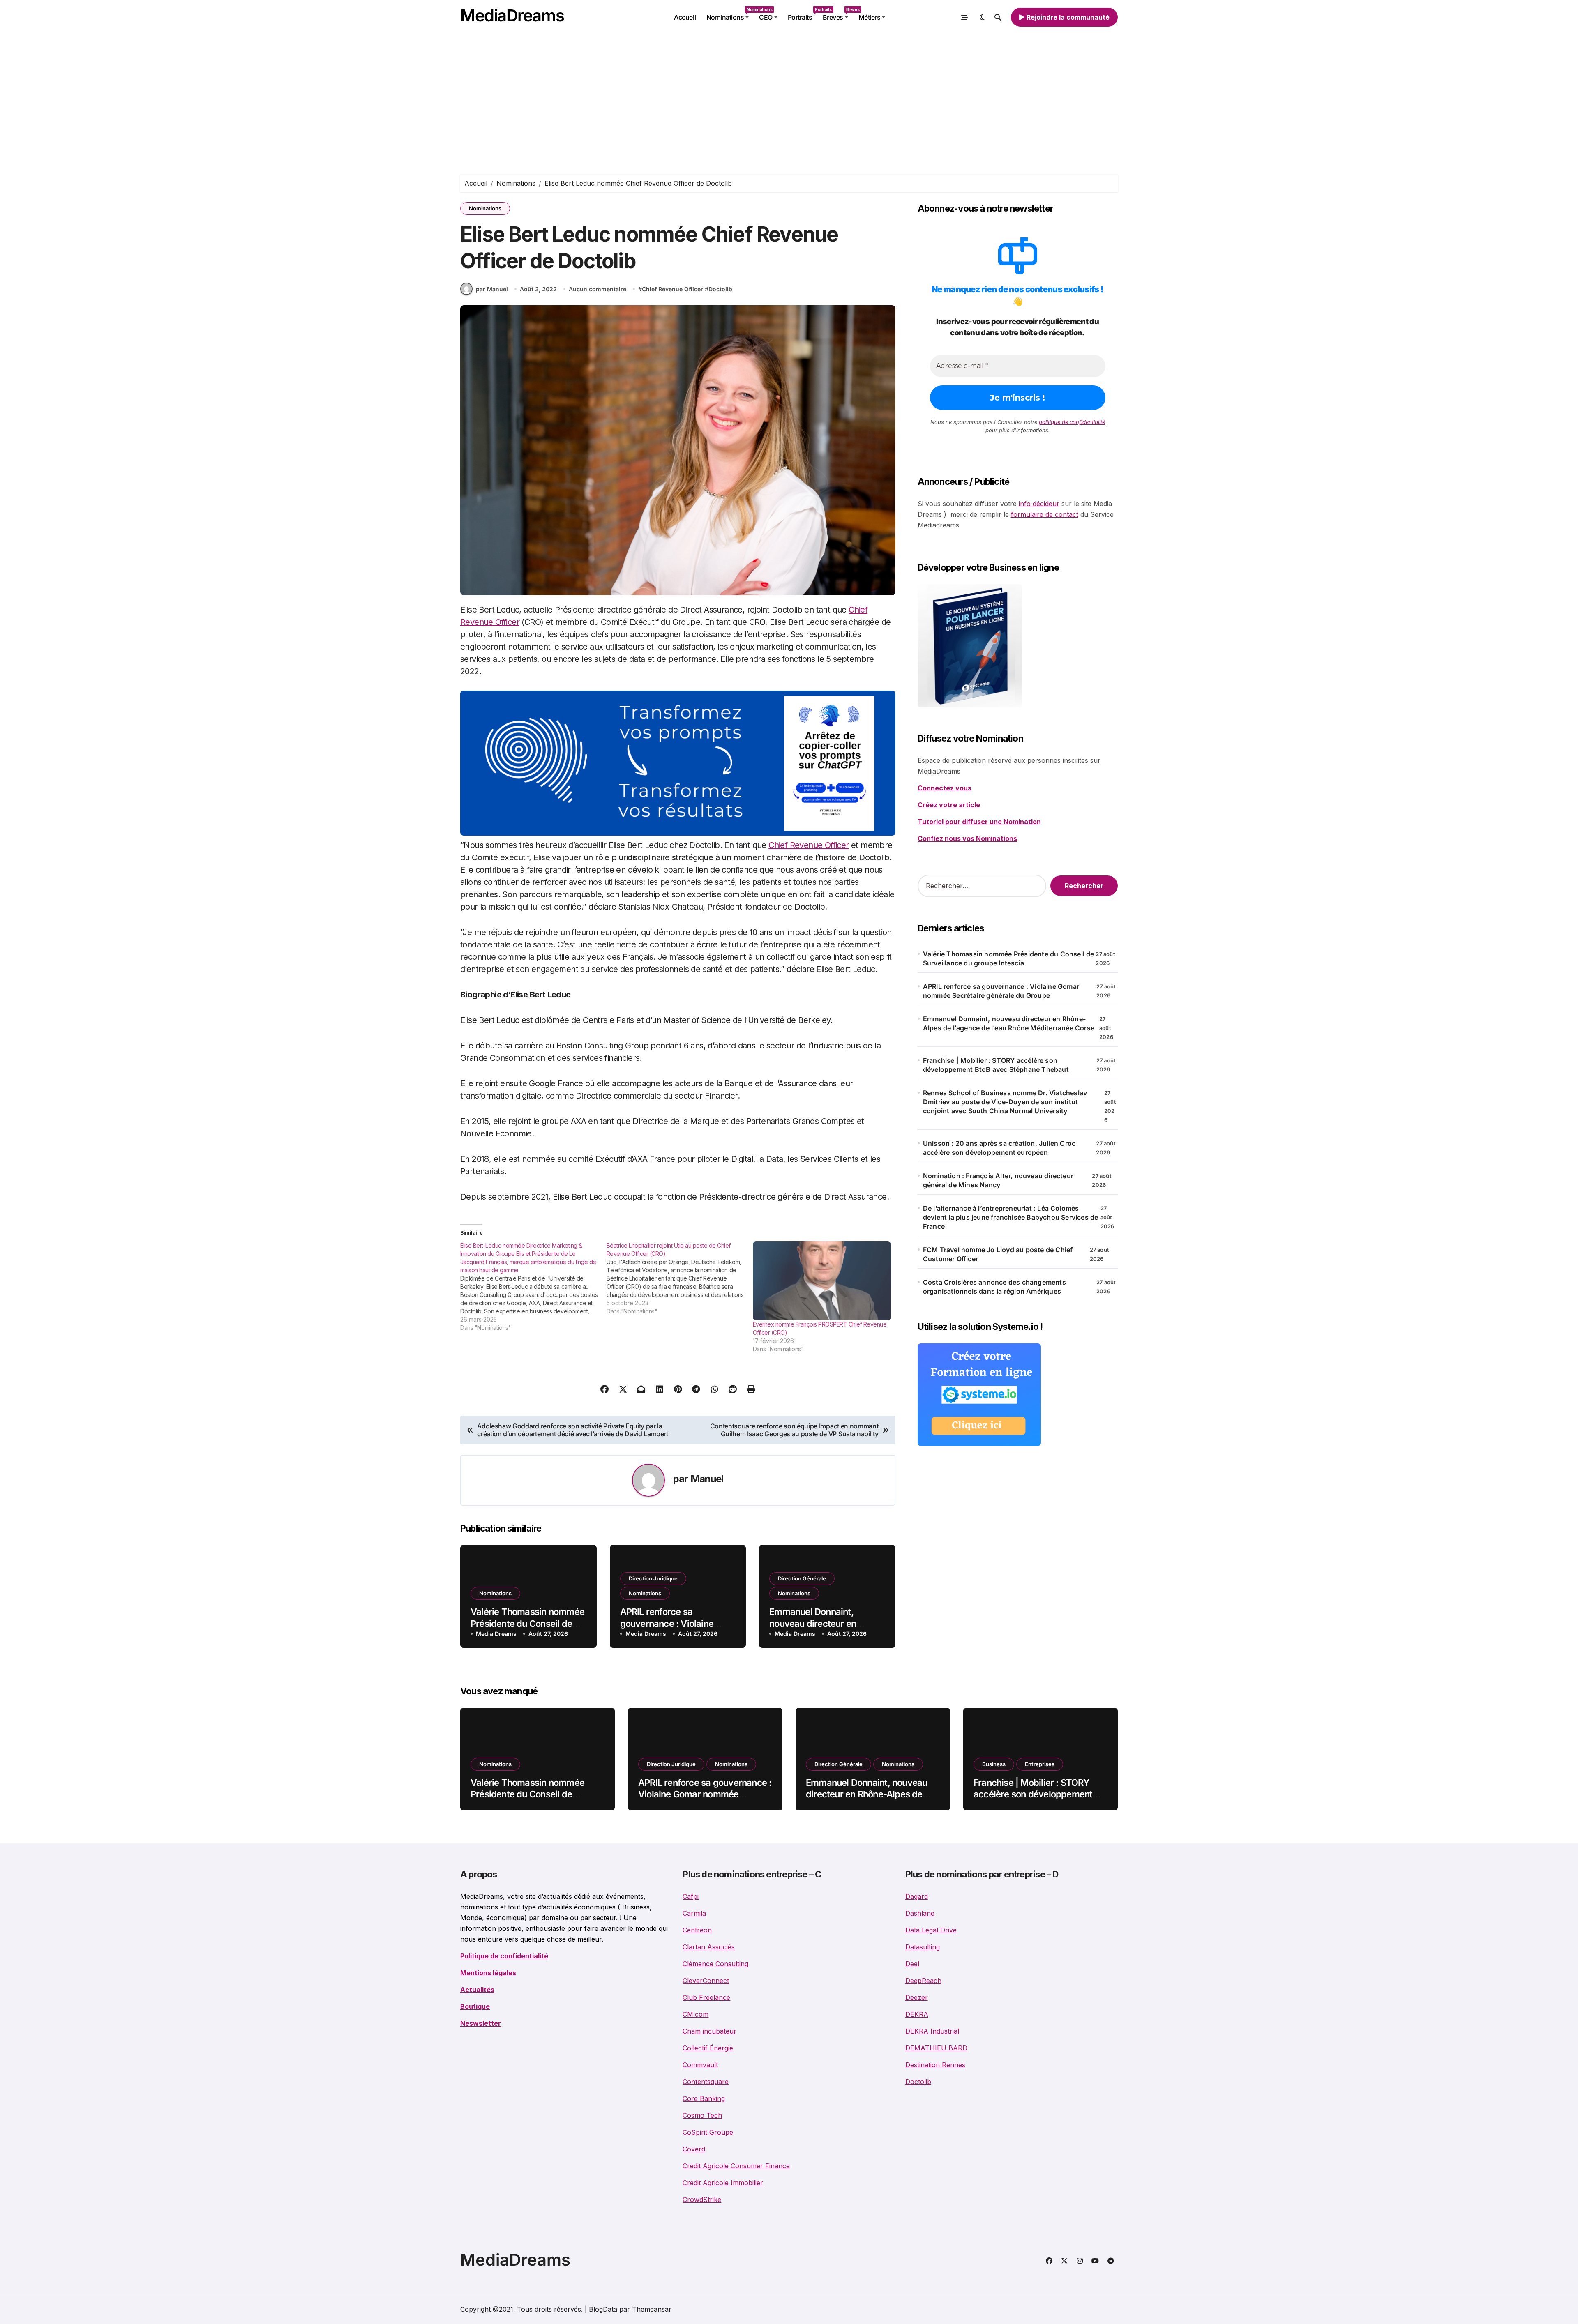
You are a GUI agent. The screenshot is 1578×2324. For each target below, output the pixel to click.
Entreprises (1040, 1764)
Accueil (685, 17)
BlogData (603, 2309)
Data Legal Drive (931, 1930)
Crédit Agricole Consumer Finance (736, 2166)
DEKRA (917, 2014)
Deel (912, 1964)
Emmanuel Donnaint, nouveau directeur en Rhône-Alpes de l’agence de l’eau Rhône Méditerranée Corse (1009, 1023)
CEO (766, 17)
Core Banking (704, 2098)
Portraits (803, 14)
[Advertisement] (789, 97)
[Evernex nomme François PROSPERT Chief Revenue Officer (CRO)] (822, 1281)
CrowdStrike (702, 2200)
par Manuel (492, 289)
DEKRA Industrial (932, 2031)
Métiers (870, 17)
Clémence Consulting (715, 1964)
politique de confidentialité (1072, 422)
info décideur (1039, 504)
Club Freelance (706, 1997)
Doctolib (720, 289)
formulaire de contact (1045, 514)
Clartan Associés (709, 1947)
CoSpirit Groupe (708, 2132)
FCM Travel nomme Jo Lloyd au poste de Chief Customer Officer (998, 1254)
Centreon (697, 1930)
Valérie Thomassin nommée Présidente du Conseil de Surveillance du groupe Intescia (1009, 958)
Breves (838, 14)
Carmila (694, 1913)
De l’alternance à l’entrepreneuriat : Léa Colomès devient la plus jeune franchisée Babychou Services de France (1011, 1217)
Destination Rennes (935, 2065)
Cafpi (691, 1896)
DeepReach (923, 1981)
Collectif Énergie (708, 2048)
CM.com (696, 2014)
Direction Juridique (653, 1578)
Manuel (707, 1479)
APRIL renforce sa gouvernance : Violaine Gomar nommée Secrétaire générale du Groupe (1001, 991)
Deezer (917, 1997)
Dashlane (920, 1913)
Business (994, 1764)
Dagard (917, 1896)
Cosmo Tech (702, 2115)
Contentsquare (706, 2082)
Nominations (730, 14)
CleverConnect (706, 1981)
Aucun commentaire (598, 289)
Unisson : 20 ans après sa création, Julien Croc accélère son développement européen (999, 1148)
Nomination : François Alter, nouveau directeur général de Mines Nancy (998, 1180)
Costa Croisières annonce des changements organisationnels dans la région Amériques (994, 1287)
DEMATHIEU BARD (936, 2048)
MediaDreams (512, 15)
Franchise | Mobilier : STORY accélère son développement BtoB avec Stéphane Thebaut (996, 1065)
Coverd (694, 2149)
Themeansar (652, 2309)
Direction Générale (802, 1578)
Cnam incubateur (709, 2031)
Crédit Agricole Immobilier (723, 2183)
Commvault (700, 2065)
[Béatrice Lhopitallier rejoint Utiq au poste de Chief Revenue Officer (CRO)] (680, 1278)
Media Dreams (496, 1634)
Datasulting (923, 1947)
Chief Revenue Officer (672, 289)
